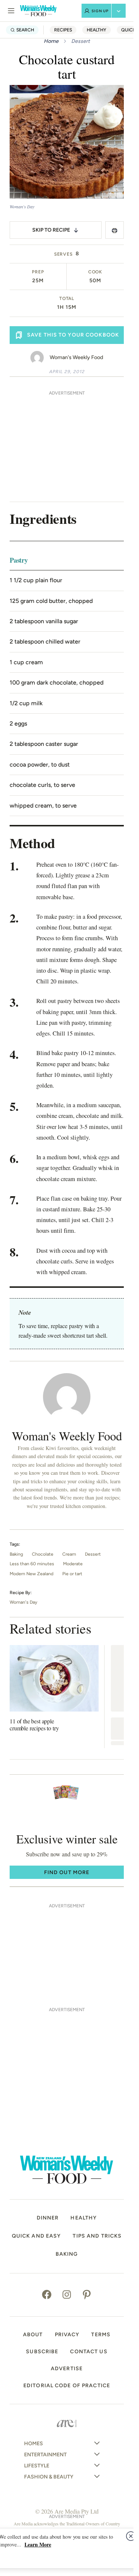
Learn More (38, 2544)
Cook (95, 272)
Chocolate (43, 1554)
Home (51, 41)
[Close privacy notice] (131, 2536)
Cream (69, 1554)
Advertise (67, 2369)
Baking (16, 1554)
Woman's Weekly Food (76, 357)
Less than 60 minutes (32, 1564)
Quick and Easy (37, 2236)
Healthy (97, 30)
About (33, 2335)
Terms (101, 2335)
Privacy (67, 2335)
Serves (64, 254)
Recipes (63, 30)
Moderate (73, 1564)
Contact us (89, 2352)
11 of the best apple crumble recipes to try (34, 1724)
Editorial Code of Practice (67, 2386)
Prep (38, 272)
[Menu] (11, 11)
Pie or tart (72, 1574)
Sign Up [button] (100, 11)
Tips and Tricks (97, 2236)
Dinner (48, 2218)
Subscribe (42, 2352)
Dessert (80, 41)
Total (67, 298)
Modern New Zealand (32, 1574)
